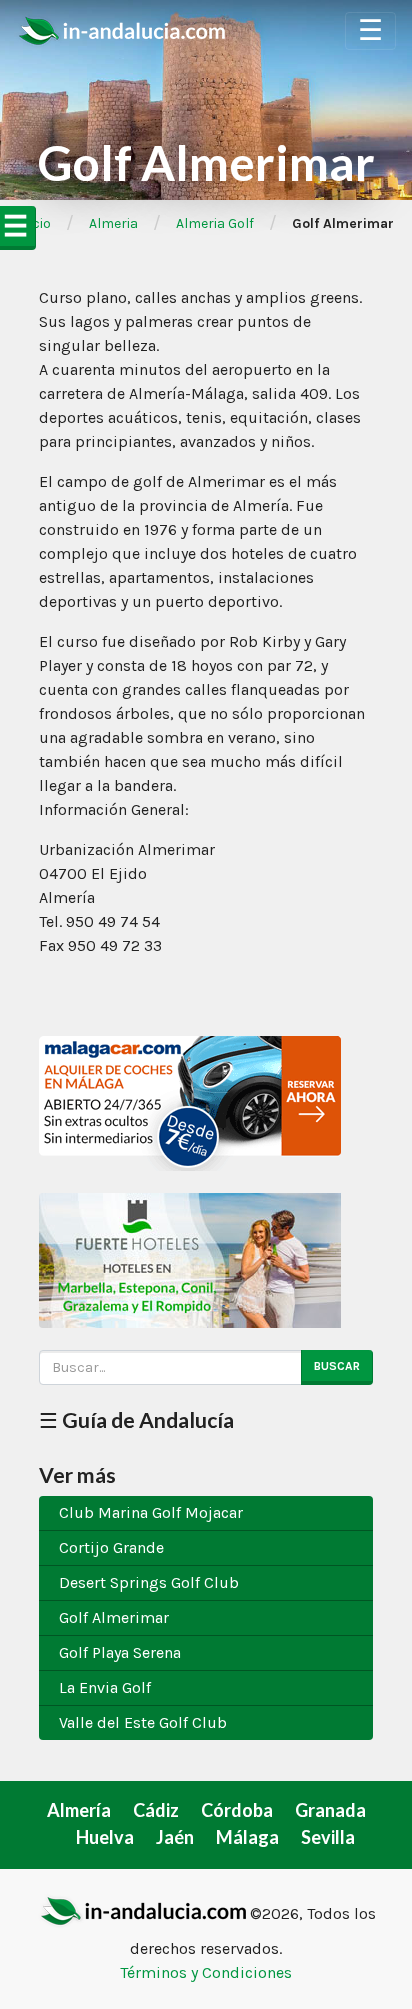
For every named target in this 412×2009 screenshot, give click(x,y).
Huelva (105, 1837)
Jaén (175, 1837)
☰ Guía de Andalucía (136, 1419)
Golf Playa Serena (120, 1652)
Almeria (113, 223)
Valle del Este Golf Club (143, 1722)
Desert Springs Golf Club (149, 1582)
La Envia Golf (105, 1687)
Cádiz (156, 1810)
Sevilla (328, 1837)
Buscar (337, 1366)
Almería (79, 1810)
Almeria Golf (215, 223)
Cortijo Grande (111, 1547)
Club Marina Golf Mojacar (151, 1512)
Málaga (247, 1837)
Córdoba (237, 1810)
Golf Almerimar (114, 1617)
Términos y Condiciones (206, 1972)
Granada (330, 1810)
